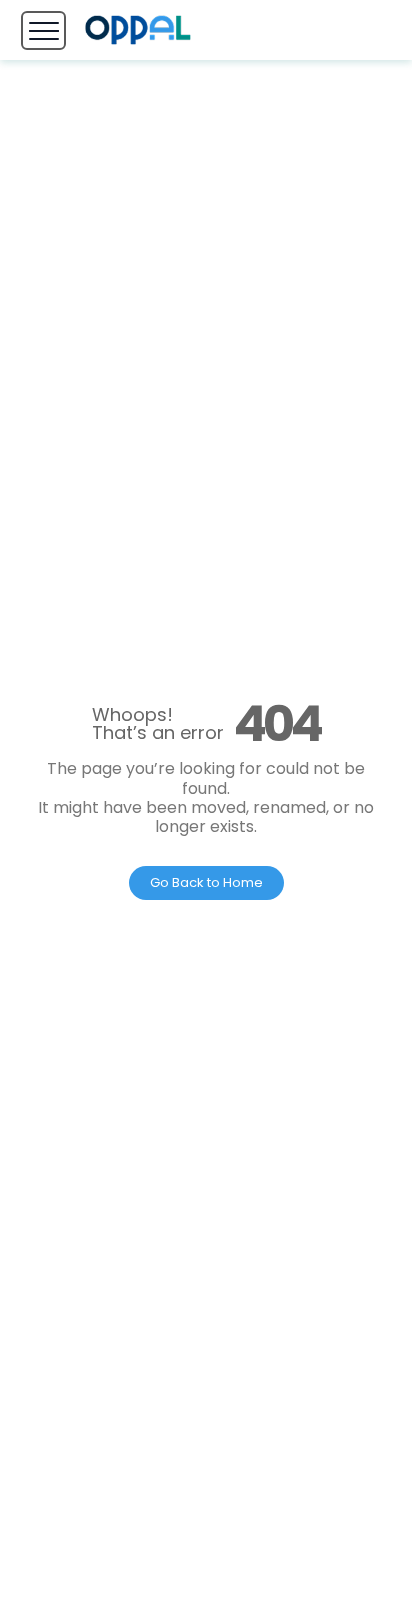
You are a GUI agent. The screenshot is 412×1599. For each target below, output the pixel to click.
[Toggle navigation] (43, 30)
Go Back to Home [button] (206, 882)
